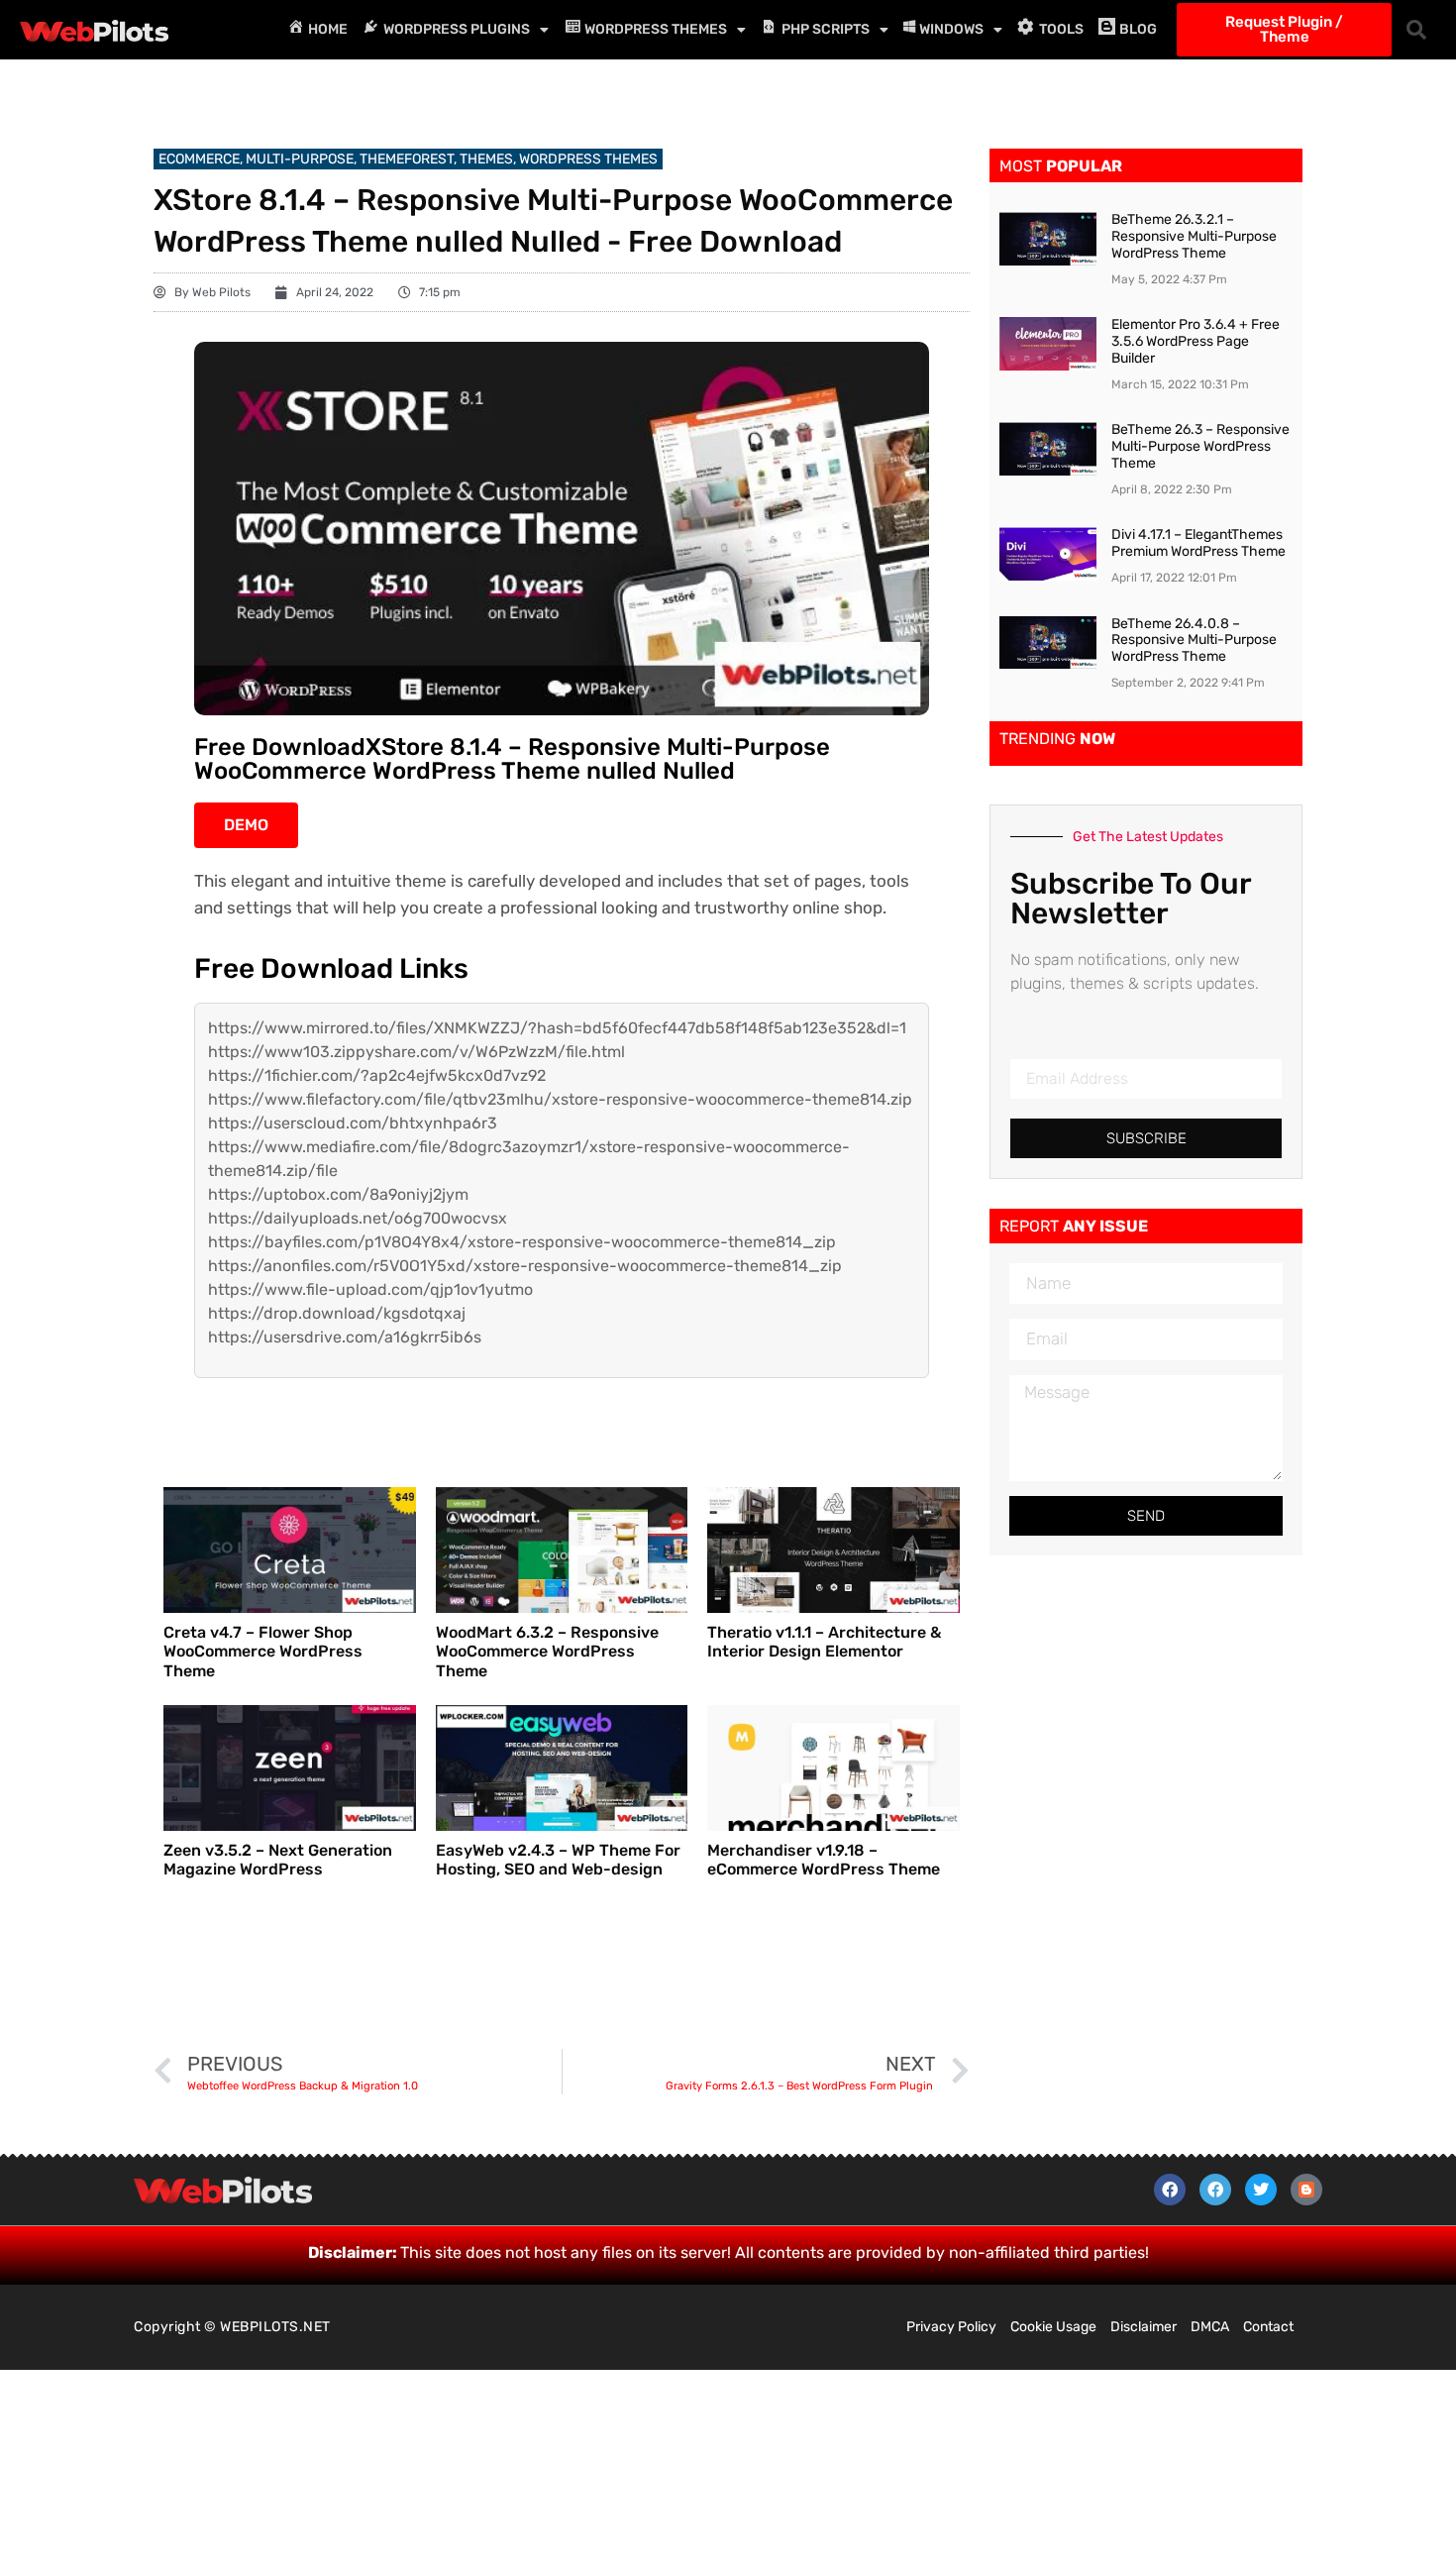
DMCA (1210, 2327)
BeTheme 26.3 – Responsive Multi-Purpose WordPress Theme (1200, 446)
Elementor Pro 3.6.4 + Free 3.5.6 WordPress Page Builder (1196, 341)
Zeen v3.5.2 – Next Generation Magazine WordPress (278, 1860)
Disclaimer (1144, 2327)
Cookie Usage (1053, 2327)
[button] (1416, 30)
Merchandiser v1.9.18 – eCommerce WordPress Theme (824, 1860)
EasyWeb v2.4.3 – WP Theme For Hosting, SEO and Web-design (558, 1860)
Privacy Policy (951, 2327)
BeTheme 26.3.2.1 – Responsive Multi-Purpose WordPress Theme (1194, 236)
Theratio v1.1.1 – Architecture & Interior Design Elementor (824, 1642)
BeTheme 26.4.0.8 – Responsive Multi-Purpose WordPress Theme (1194, 641)
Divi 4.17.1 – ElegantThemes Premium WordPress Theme (1198, 543)
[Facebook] (1170, 2190)
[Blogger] (1306, 2190)
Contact (1268, 2327)
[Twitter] (1261, 2190)
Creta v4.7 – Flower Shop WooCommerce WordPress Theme (263, 1651)
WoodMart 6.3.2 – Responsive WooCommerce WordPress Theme (547, 1651)
